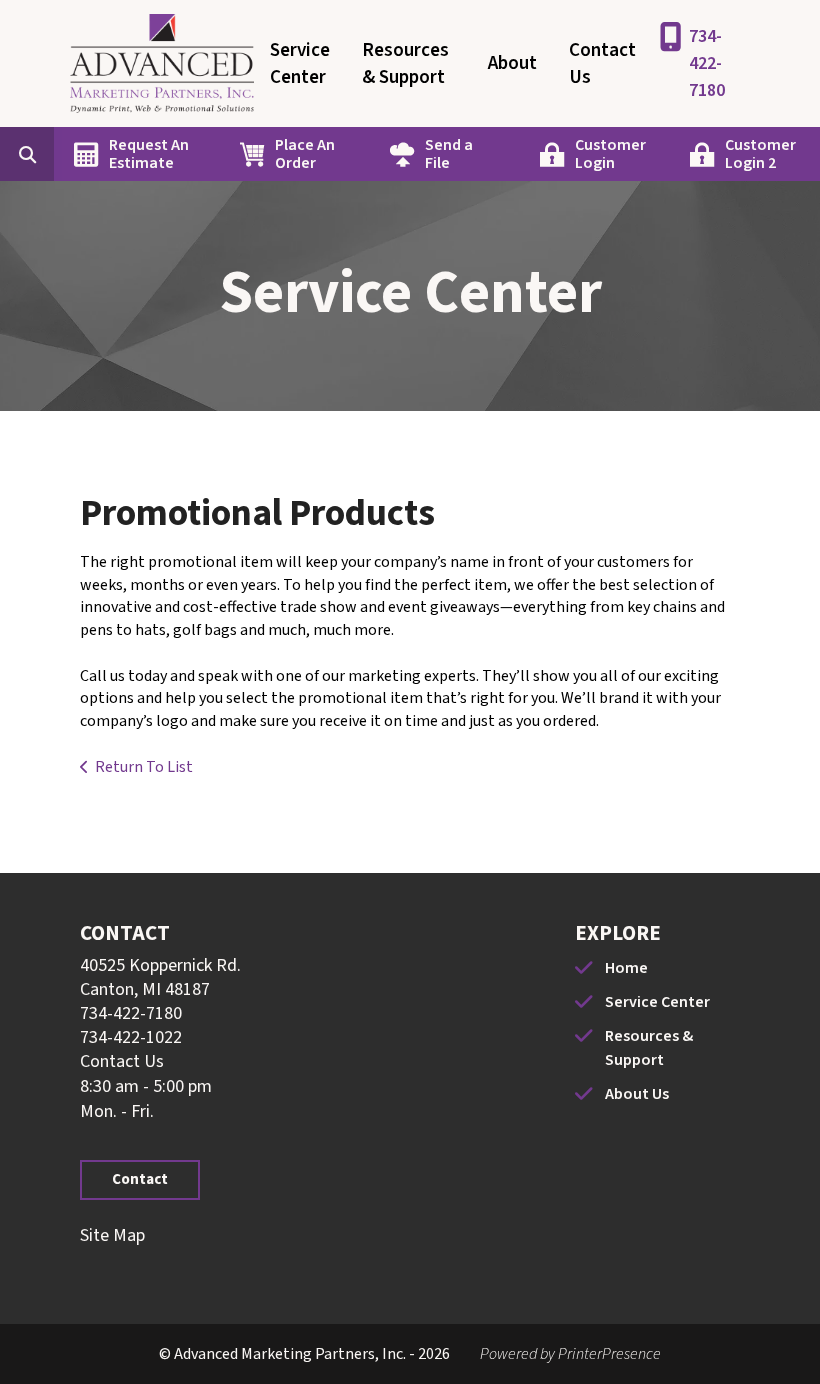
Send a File (449, 154)
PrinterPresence (609, 1354)
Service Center (300, 64)
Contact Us (602, 64)
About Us (637, 1094)
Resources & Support (405, 64)
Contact (140, 1179)
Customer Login (610, 154)
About (512, 63)
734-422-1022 (131, 1037)
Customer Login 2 (760, 154)
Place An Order (305, 154)
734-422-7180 (707, 63)
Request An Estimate (149, 154)
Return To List (144, 767)
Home (626, 968)
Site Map (112, 1235)
